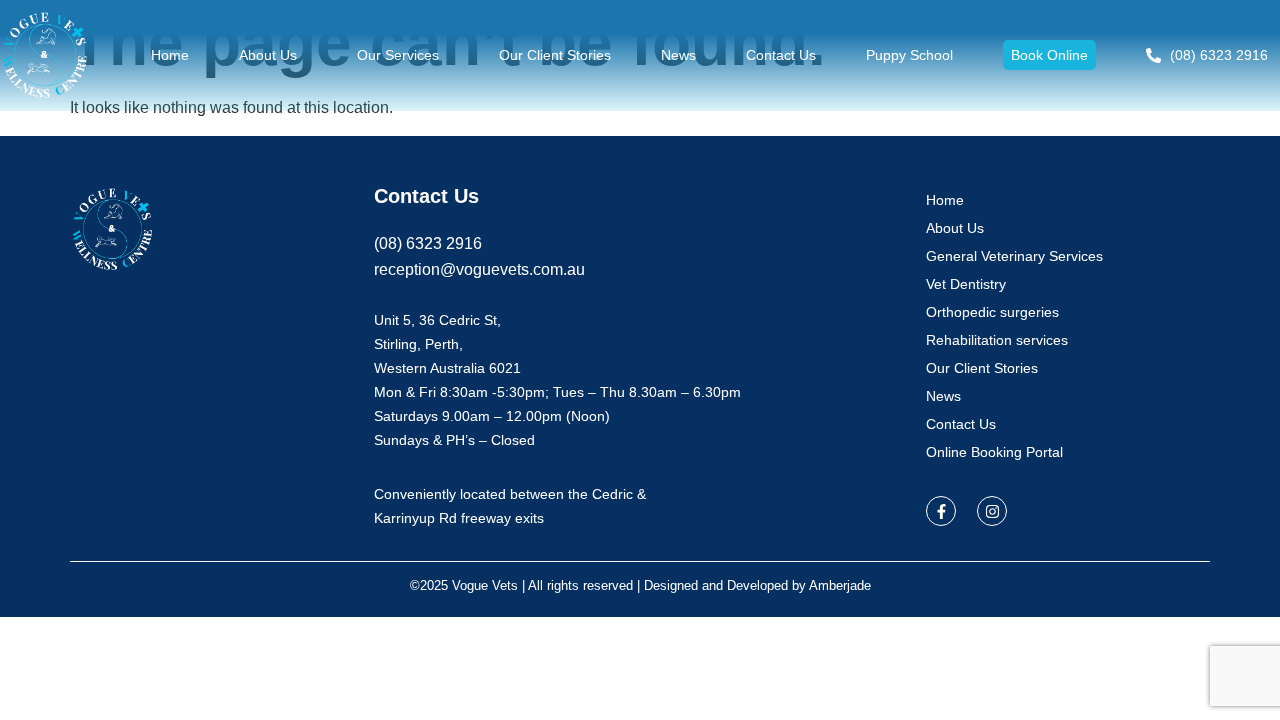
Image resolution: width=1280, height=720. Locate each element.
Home (170, 55)
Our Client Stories (555, 55)
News (678, 55)
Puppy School (909, 55)
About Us (268, 55)
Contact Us (781, 55)
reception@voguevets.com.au (479, 269)
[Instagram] (992, 511)
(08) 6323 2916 (428, 243)
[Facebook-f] (941, 511)
